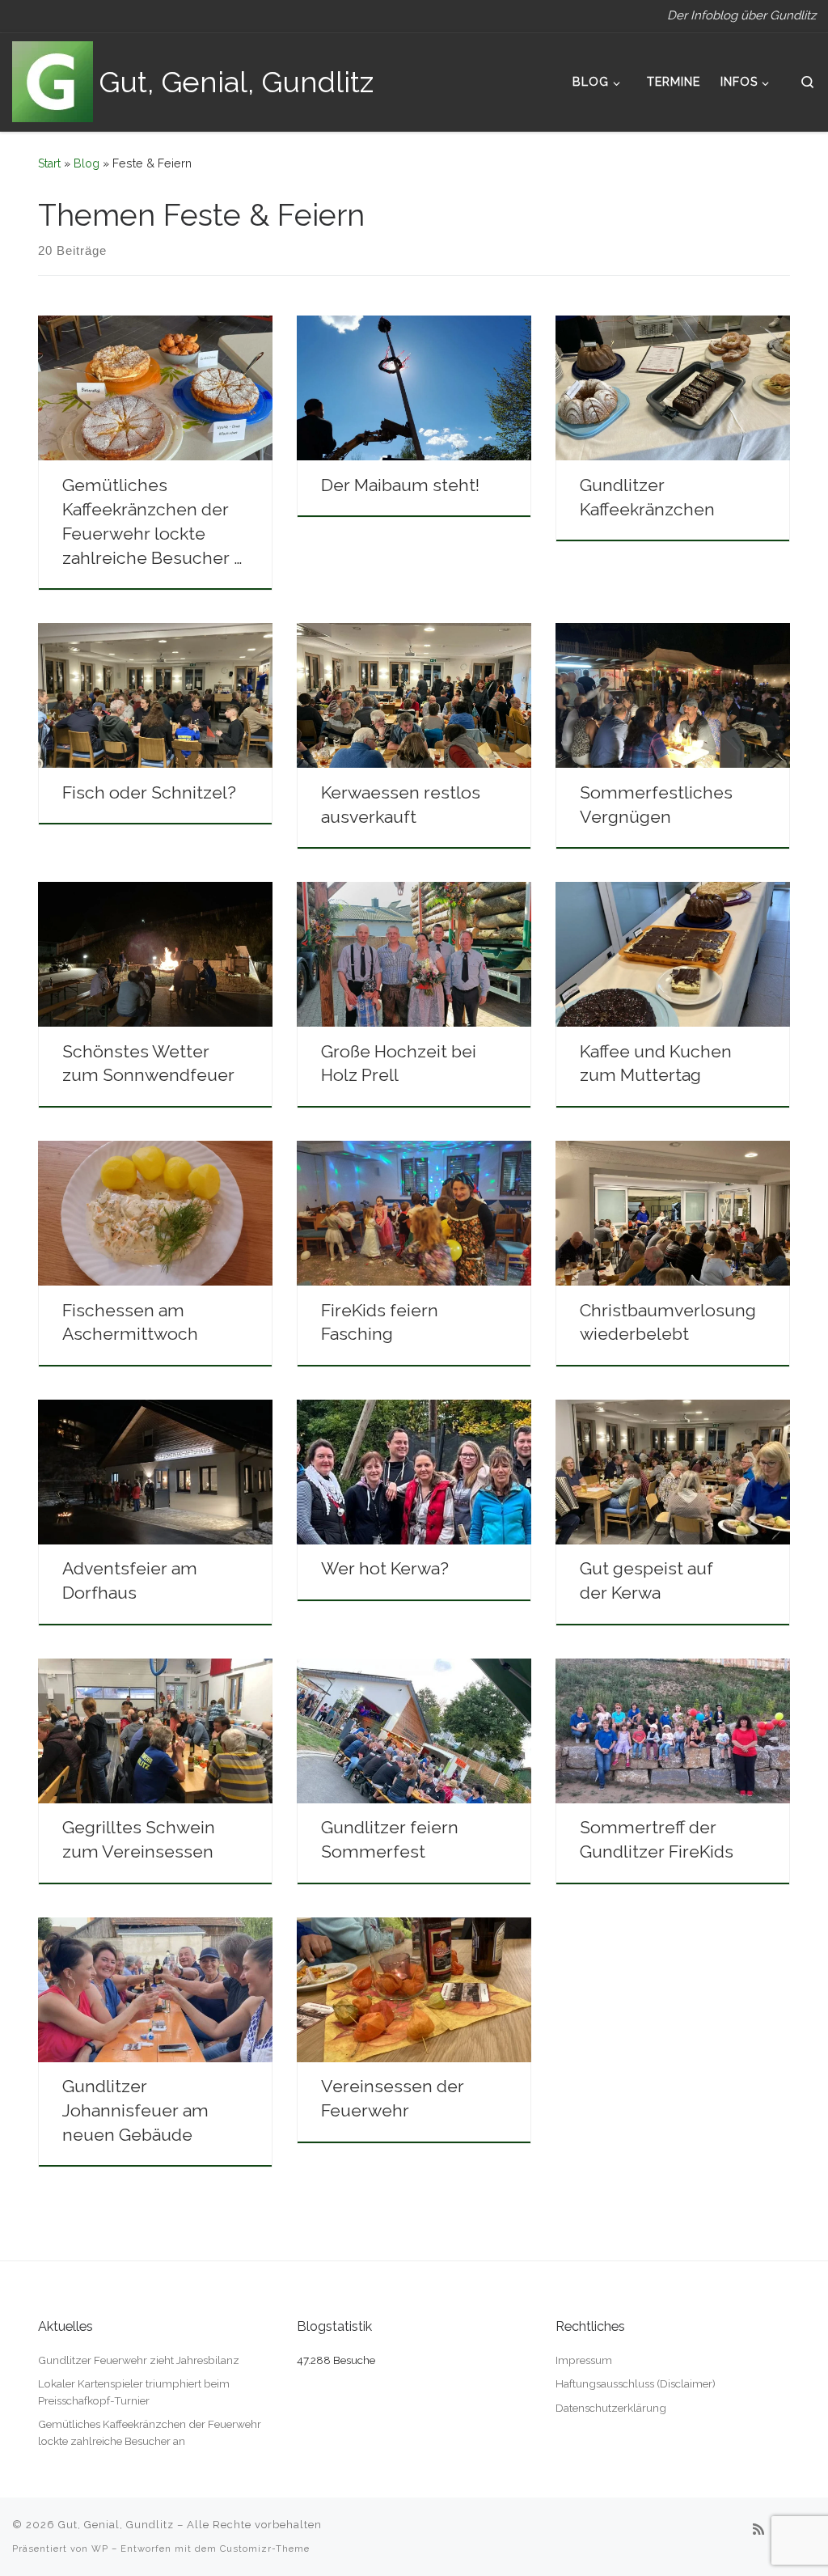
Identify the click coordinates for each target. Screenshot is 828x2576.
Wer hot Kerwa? (385, 1568)
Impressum (584, 2360)
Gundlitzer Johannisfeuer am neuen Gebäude (135, 2110)
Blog (87, 163)
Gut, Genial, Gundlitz (116, 2525)
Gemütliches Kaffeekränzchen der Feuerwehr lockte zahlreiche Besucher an (150, 2432)
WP (100, 2548)
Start (49, 163)
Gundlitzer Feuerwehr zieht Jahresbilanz (139, 2360)
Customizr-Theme (265, 2548)
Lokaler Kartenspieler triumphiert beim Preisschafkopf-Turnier (134, 2392)
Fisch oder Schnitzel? (149, 792)
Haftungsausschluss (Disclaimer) (636, 2383)
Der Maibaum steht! (400, 485)
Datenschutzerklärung (611, 2408)
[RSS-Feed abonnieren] (758, 2529)
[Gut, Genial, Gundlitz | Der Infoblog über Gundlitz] (53, 79)
